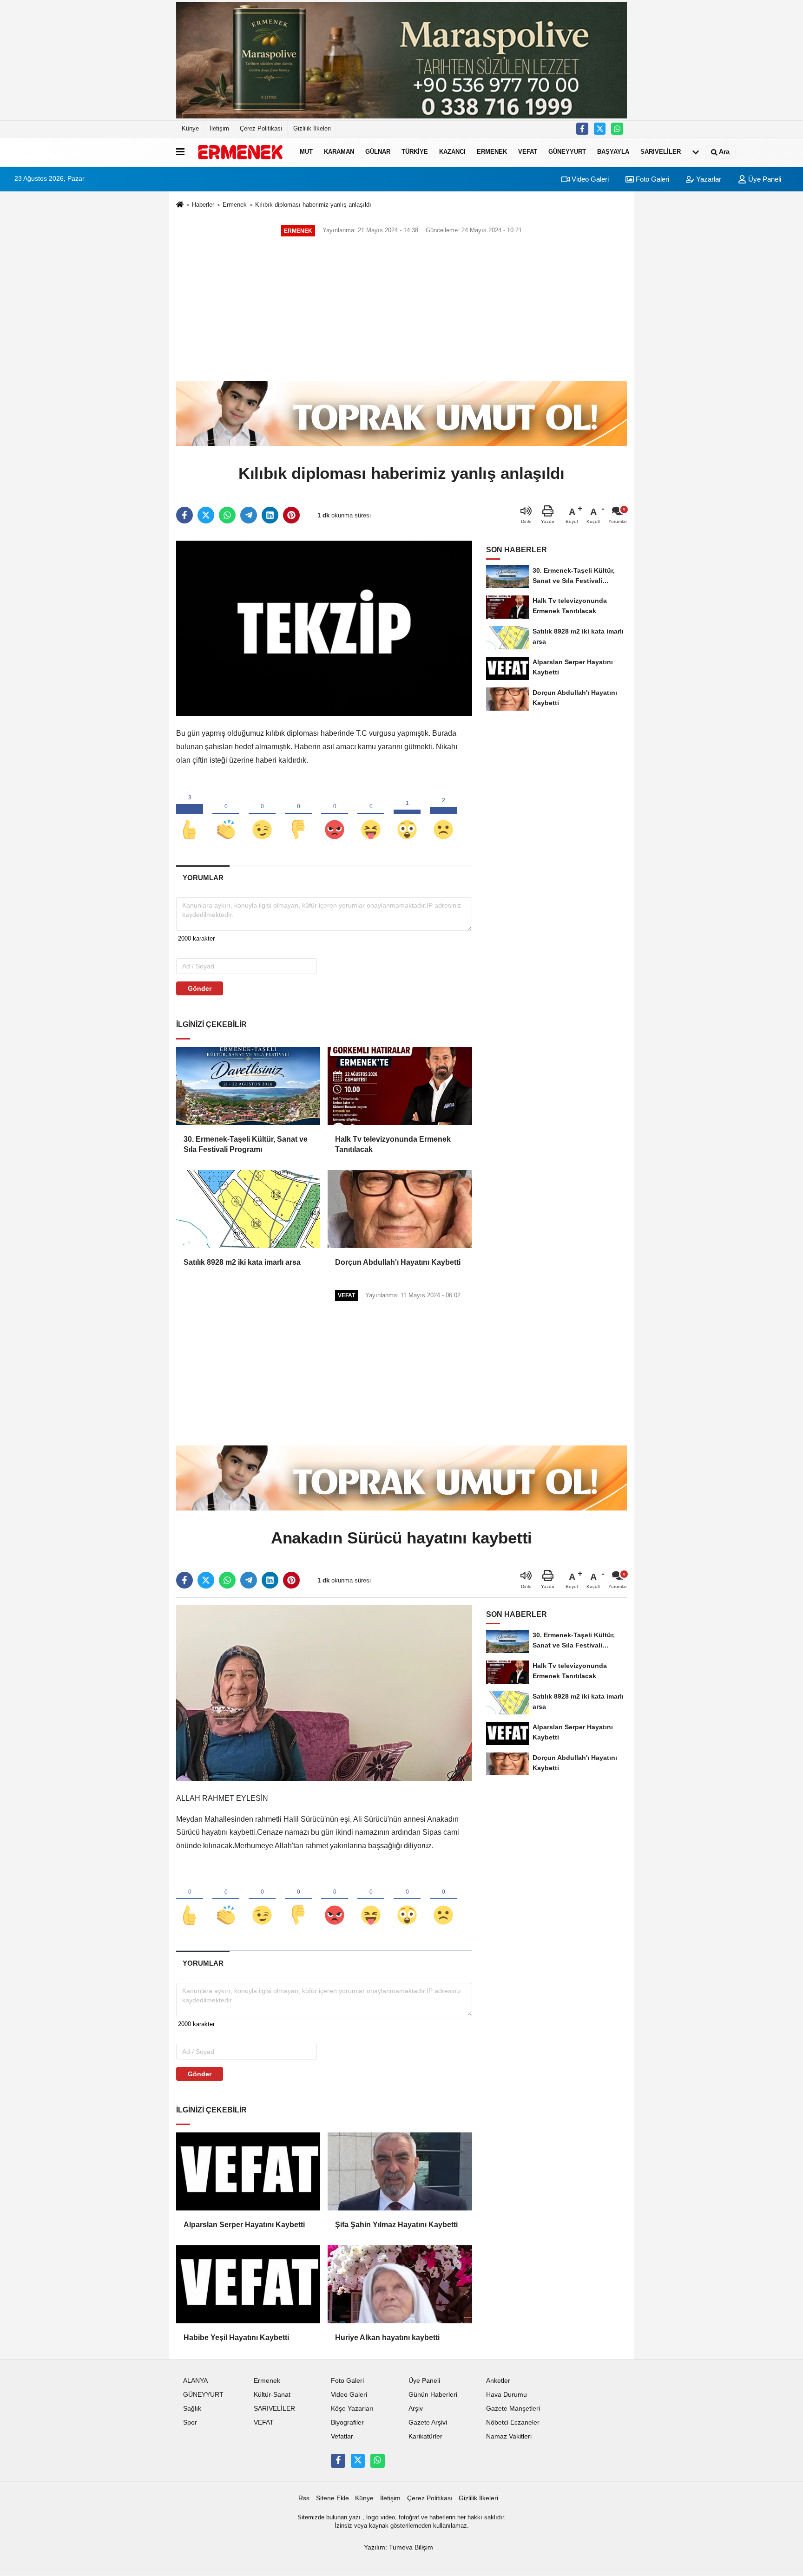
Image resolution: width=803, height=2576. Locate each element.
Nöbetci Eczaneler (513, 2422)
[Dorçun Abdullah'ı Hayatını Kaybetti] (400, 1209)
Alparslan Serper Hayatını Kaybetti (244, 2225)
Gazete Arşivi (428, 2422)
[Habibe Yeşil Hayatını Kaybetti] (248, 2284)
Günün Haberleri (433, 2395)
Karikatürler (425, 2436)
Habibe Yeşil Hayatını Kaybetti (236, 2337)
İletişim (219, 128)
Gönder (200, 988)
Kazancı (452, 152)
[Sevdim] (262, 814)
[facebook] (184, 515)
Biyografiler (347, 2422)
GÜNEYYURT (567, 152)
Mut (306, 152)
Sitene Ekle (332, 2498)
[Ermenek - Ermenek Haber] (240, 152)
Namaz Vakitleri (509, 2436)
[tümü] (696, 152)
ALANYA (195, 2381)
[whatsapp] (227, 515)
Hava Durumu (507, 2395)
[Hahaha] (371, 814)
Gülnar (378, 152)
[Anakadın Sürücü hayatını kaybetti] (324, 1693)
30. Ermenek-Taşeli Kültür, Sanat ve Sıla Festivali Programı (246, 1144)
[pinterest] (291, 515)
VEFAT (528, 152)
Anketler (498, 2381)
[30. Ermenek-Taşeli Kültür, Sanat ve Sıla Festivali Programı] (248, 1086)
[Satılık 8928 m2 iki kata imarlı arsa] (248, 1209)
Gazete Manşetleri (513, 2409)
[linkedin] (270, 515)
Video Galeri (589, 179)
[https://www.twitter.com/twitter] (600, 129)
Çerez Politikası (261, 128)
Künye (190, 128)
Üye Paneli (764, 179)
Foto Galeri (652, 179)
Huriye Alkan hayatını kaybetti (387, 2337)
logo (372, 2517)
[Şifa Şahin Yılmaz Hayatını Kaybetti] (400, 2171)
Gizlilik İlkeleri (312, 128)
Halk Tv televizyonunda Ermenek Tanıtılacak (393, 1144)
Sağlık (192, 2409)
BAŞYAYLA (613, 152)
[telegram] (249, 515)
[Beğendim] (190, 814)
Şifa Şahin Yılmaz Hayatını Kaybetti (396, 2225)
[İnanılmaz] (407, 814)
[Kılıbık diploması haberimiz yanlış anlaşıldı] (324, 628)
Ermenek (492, 152)
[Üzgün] (443, 814)
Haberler (203, 205)
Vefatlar (342, 2436)
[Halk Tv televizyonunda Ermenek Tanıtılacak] (400, 1086)
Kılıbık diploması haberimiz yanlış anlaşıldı (313, 205)
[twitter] (206, 515)
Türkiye (415, 152)
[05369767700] (617, 129)
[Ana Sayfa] (180, 206)
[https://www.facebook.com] (582, 129)
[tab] (203, 878)
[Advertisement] (401, 309)
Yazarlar (708, 179)
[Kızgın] (335, 814)
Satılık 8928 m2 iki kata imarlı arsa (242, 1262)
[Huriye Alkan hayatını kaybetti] (400, 2284)
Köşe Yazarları (352, 2409)
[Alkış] (226, 814)
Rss (304, 2498)
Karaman (339, 152)
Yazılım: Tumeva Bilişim (398, 2547)
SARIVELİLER (661, 152)
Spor (190, 2422)
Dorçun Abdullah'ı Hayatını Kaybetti (398, 1262)
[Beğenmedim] (298, 814)
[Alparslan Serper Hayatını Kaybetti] (248, 2171)
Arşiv (416, 2409)
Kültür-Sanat (272, 2395)
